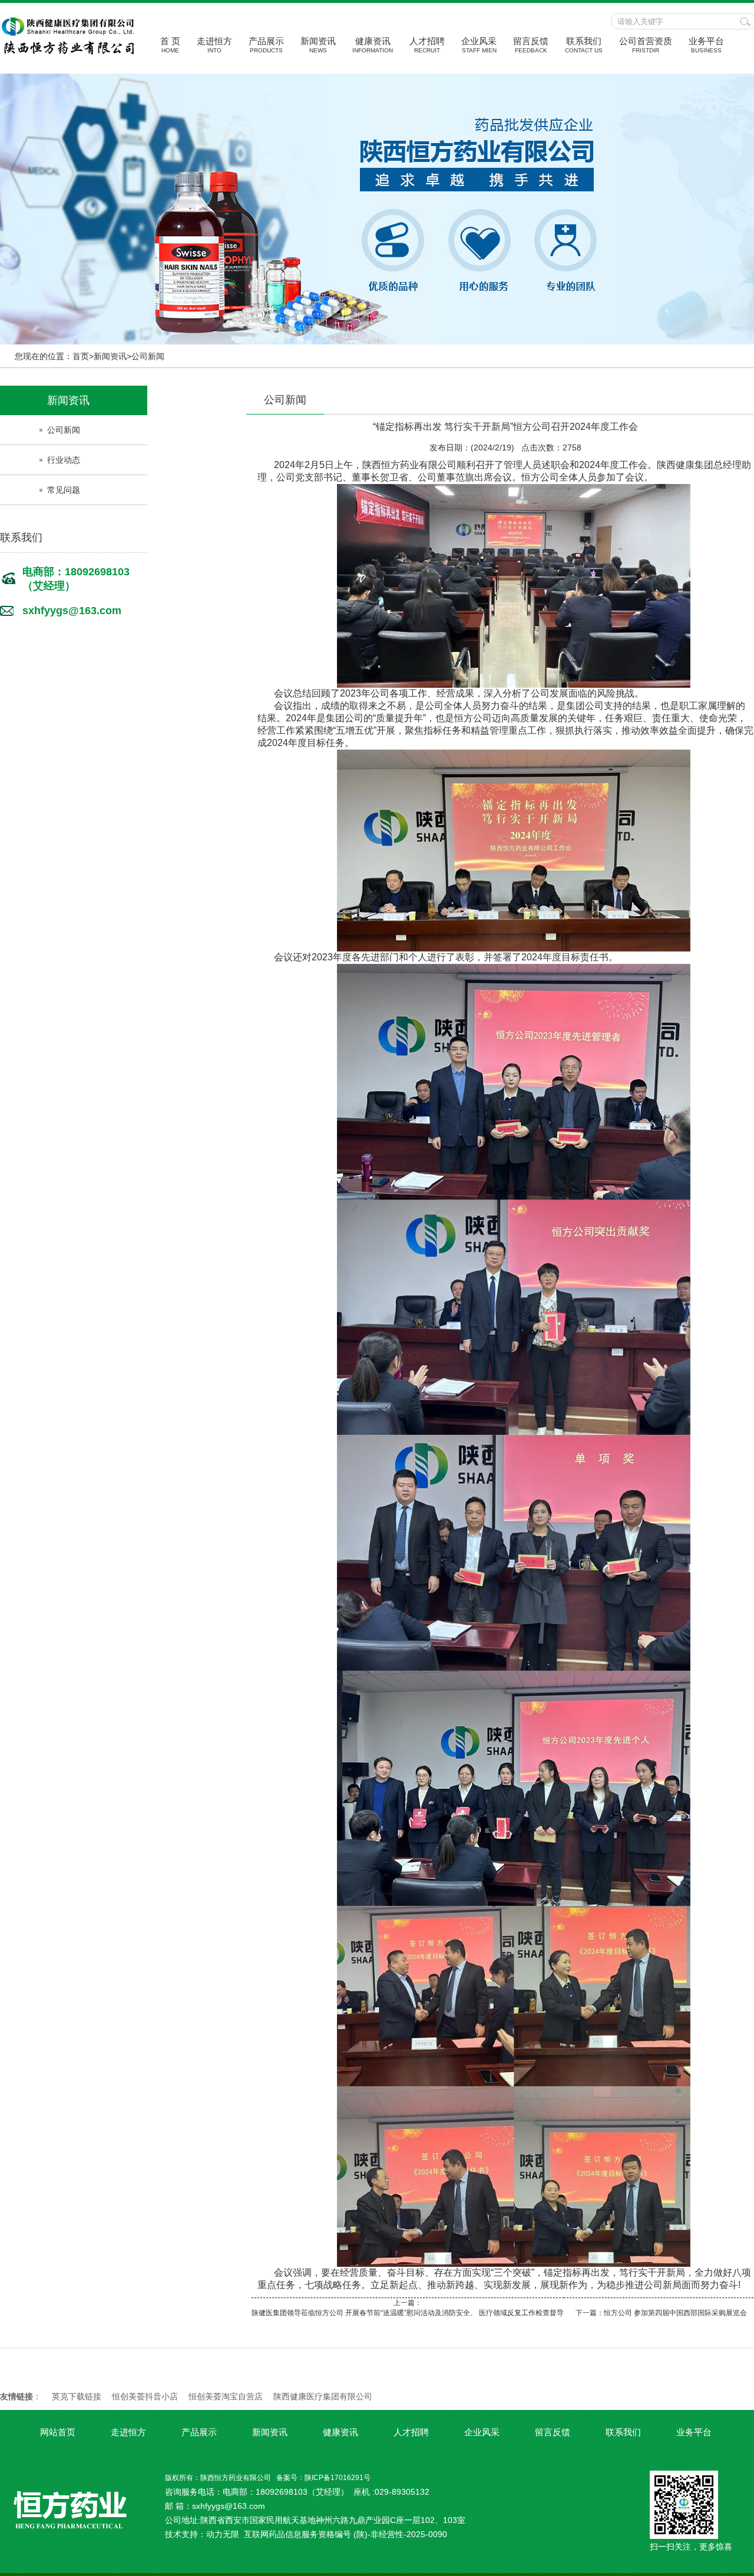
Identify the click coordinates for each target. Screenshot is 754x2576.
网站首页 (58, 2432)
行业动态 (64, 460)
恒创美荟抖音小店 (145, 2396)
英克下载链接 (77, 2396)
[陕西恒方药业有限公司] (68, 52)
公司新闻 (148, 356)
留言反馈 (531, 45)
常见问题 (64, 490)
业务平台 (706, 45)
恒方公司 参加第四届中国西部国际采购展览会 (675, 2313)
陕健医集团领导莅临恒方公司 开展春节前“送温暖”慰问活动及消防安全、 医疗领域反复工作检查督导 (408, 2313)
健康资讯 (373, 45)
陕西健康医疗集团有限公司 (323, 2396)
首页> (83, 356)
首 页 (170, 45)
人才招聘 (427, 45)
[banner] (377, 209)
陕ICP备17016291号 (338, 2478)
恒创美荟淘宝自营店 (226, 2396)
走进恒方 (214, 45)
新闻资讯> (113, 356)
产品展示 (266, 45)
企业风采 (479, 45)
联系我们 (584, 45)
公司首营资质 (646, 45)
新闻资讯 (318, 45)
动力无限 (223, 2534)
